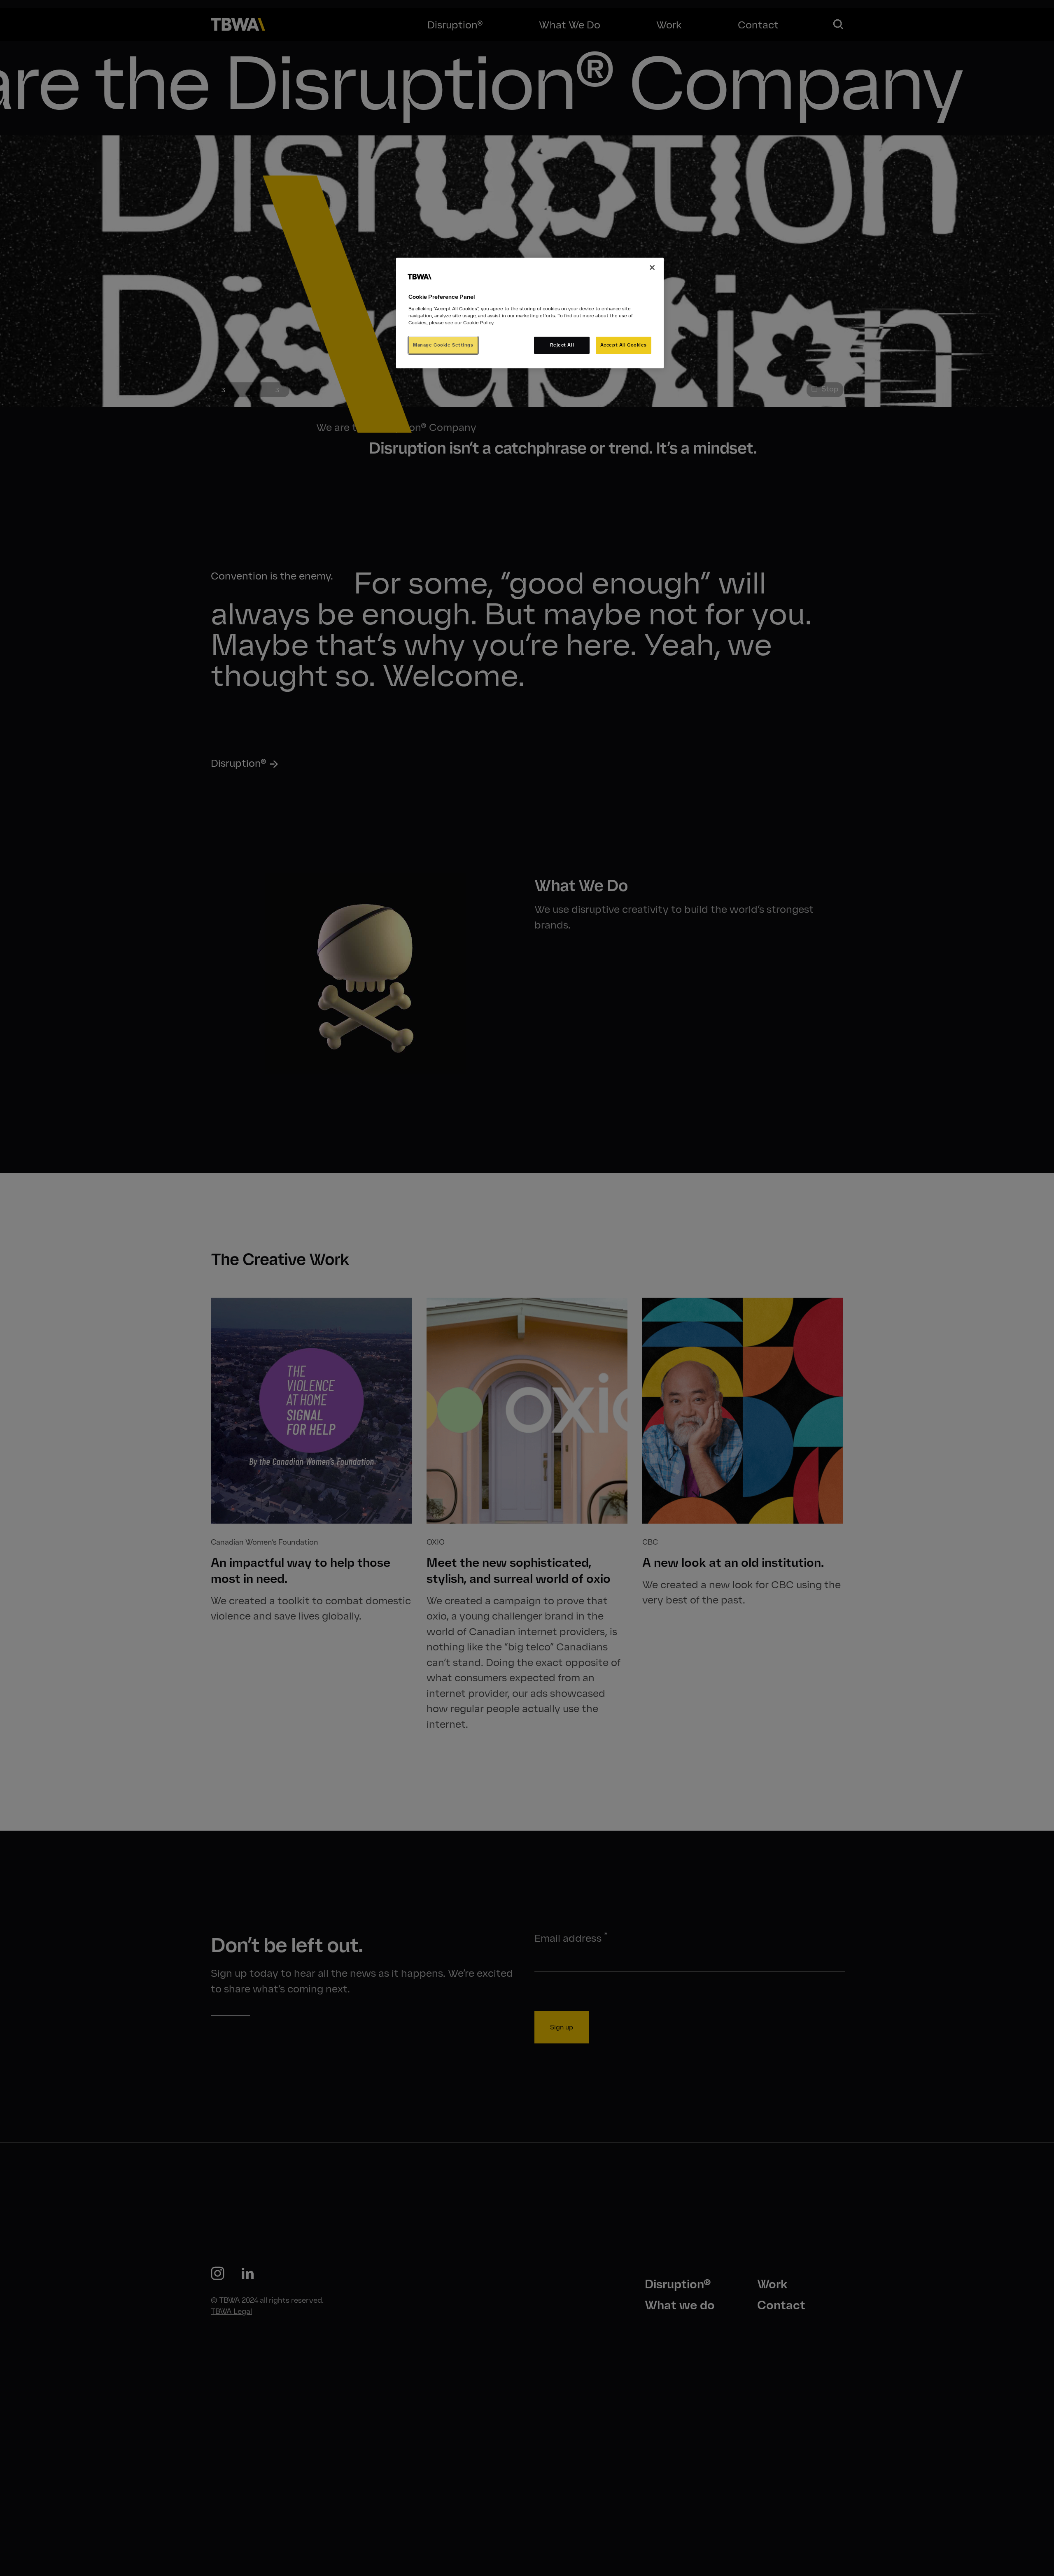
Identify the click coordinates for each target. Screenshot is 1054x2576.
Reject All (562, 345)
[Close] (652, 268)
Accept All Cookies (624, 345)
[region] (530, 313)
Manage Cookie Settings (443, 345)
